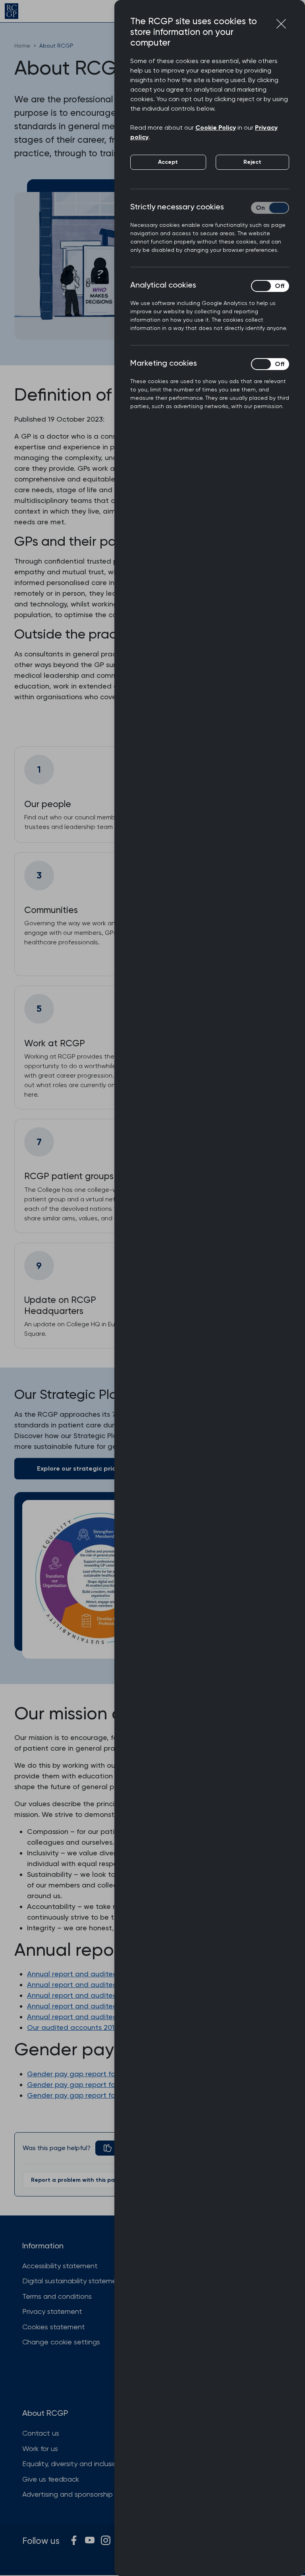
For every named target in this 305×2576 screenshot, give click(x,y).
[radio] (114, 2148)
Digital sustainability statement (73, 2281)
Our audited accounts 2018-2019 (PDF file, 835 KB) (110, 2027)
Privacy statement (52, 2311)
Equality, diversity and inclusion (72, 2464)
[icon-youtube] (90, 2540)
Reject (252, 162)
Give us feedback (51, 2479)
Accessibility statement (60, 2266)
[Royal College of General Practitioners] (12, 11)
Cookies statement (54, 2327)
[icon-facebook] (74, 2540)
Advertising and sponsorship (68, 2494)
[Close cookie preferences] (281, 24)
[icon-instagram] (106, 2540)
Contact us (41, 2433)
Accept (168, 162)
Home (22, 46)
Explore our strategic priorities (84, 1468)
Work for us (40, 2448)
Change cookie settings (61, 2342)
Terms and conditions (57, 2296)
